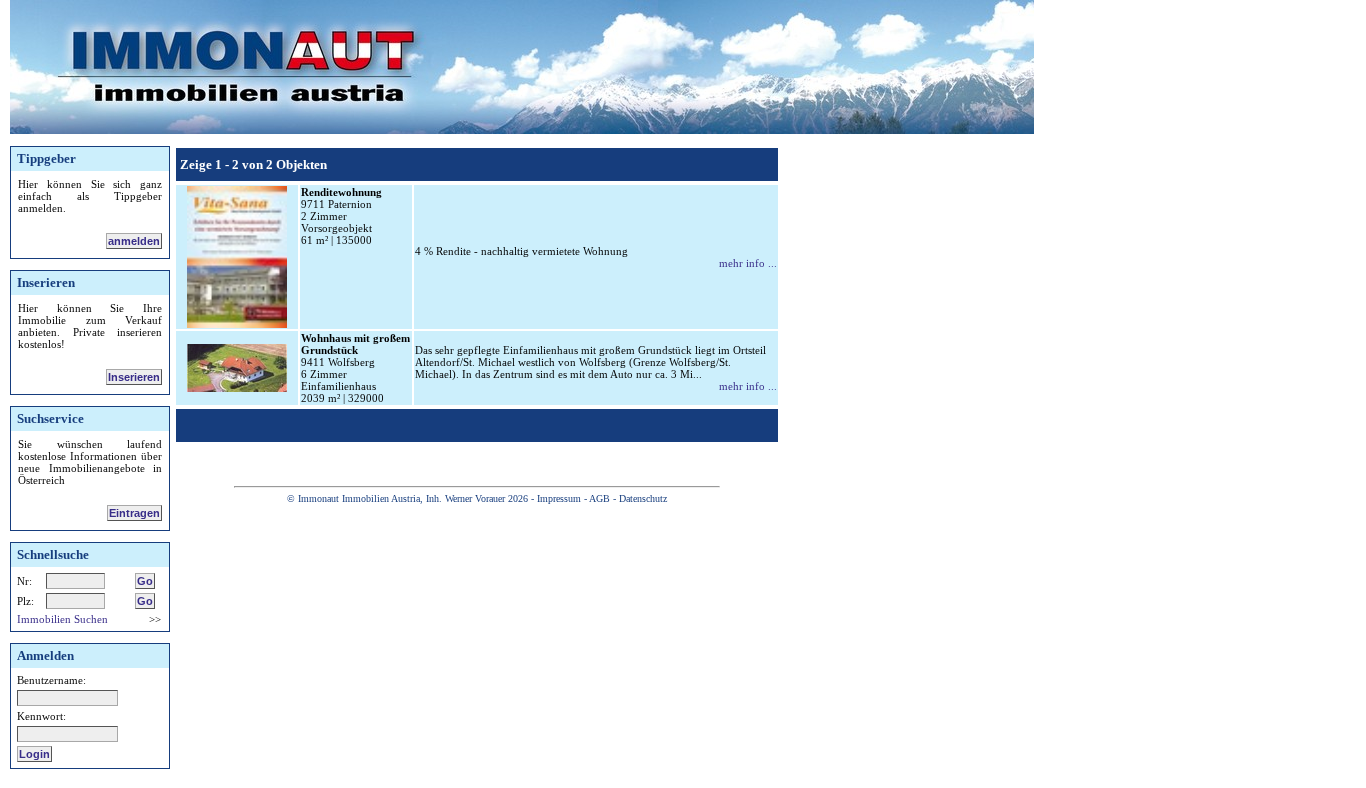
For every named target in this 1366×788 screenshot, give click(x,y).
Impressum (559, 498)
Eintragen (134, 513)
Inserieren (134, 377)
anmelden (134, 241)
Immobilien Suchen (62, 619)
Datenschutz (643, 498)
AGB (599, 498)
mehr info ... (748, 263)
